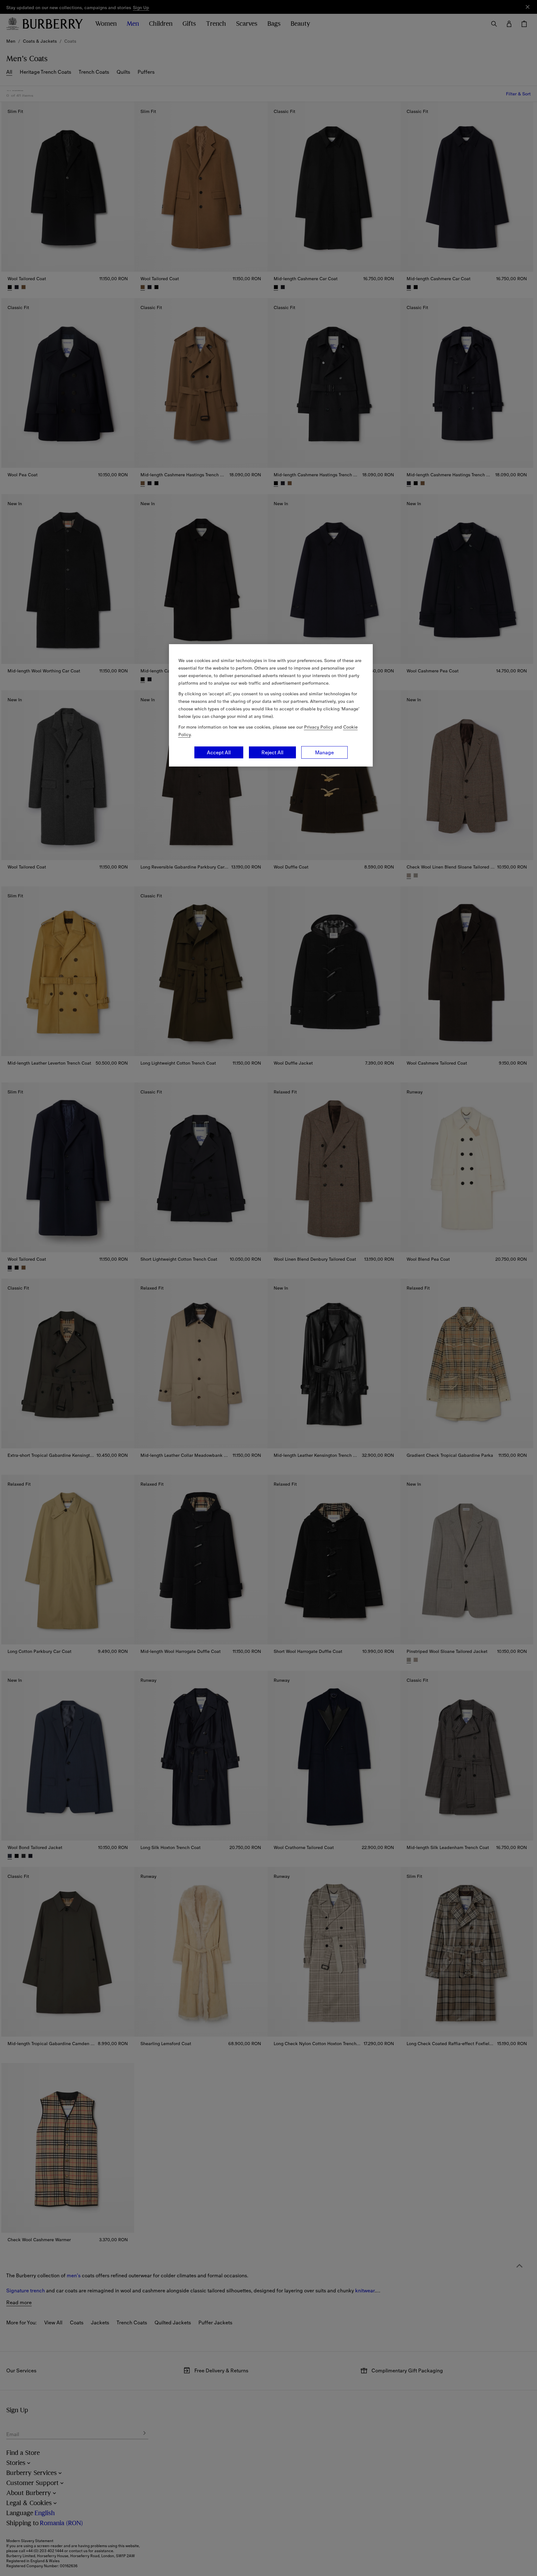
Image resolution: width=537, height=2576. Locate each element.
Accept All (219, 752)
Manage (324, 752)
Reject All (272, 752)
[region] (271, 705)
